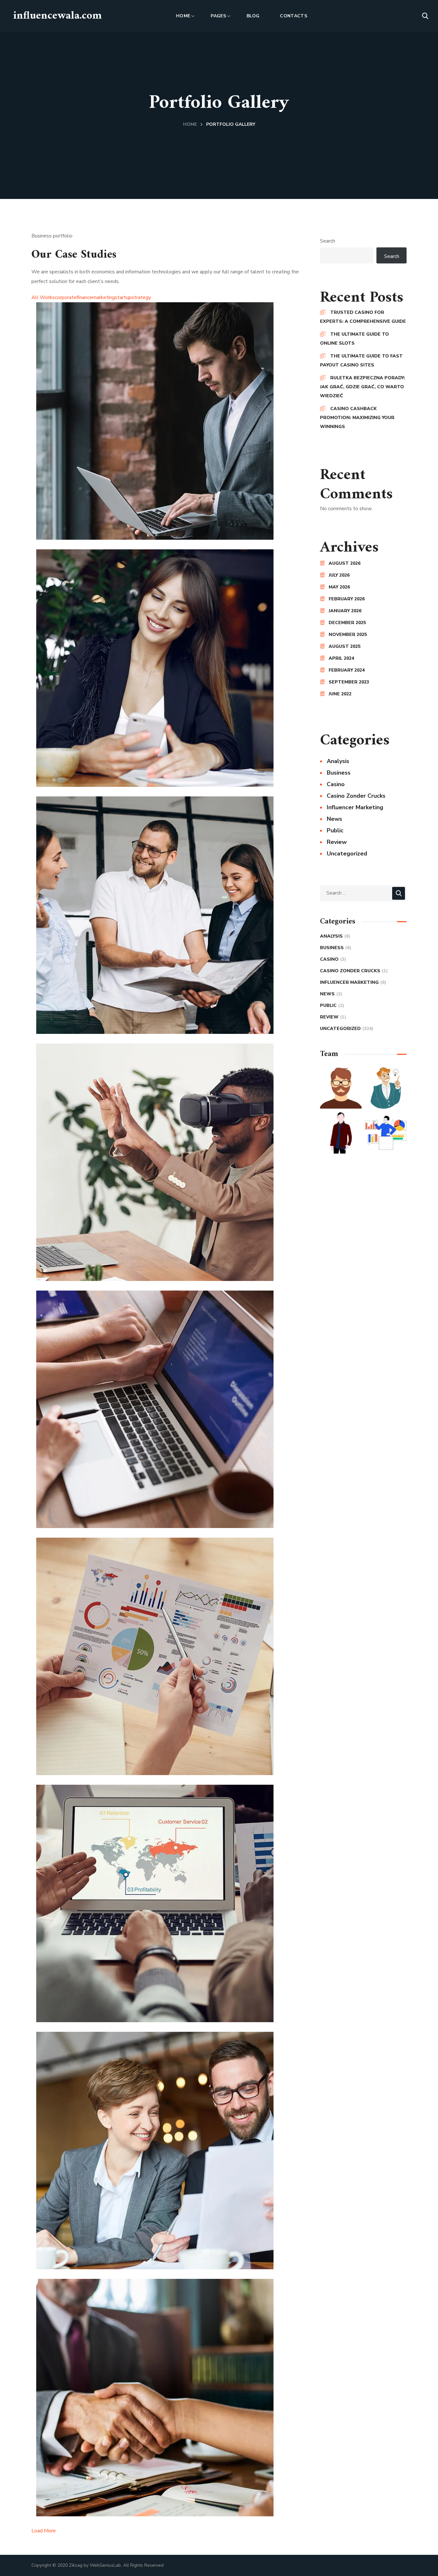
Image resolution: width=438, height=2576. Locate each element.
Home (190, 124)
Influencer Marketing (355, 807)
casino (336, 784)
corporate (66, 297)
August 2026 (345, 563)
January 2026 (345, 611)
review (337, 842)
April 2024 (341, 658)
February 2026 (347, 599)
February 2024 (347, 670)
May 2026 (339, 587)
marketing (104, 297)
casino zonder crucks (356, 796)
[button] (425, 16)
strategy (141, 297)
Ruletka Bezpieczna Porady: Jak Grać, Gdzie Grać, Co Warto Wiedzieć (362, 387)
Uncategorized (347, 854)
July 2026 (339, 575)
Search (328, 241)
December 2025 (347, 623)
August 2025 (345, 646)
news (334, 819)
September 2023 (349, 682)
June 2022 (340, 694)
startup (123, 297)
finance (84, 297)
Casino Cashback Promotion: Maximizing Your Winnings (357, 418)
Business (339, 773)
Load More (44, 2531)
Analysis (338, 761)
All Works (43, 297)
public (335, 830)
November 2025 (348, 635)
